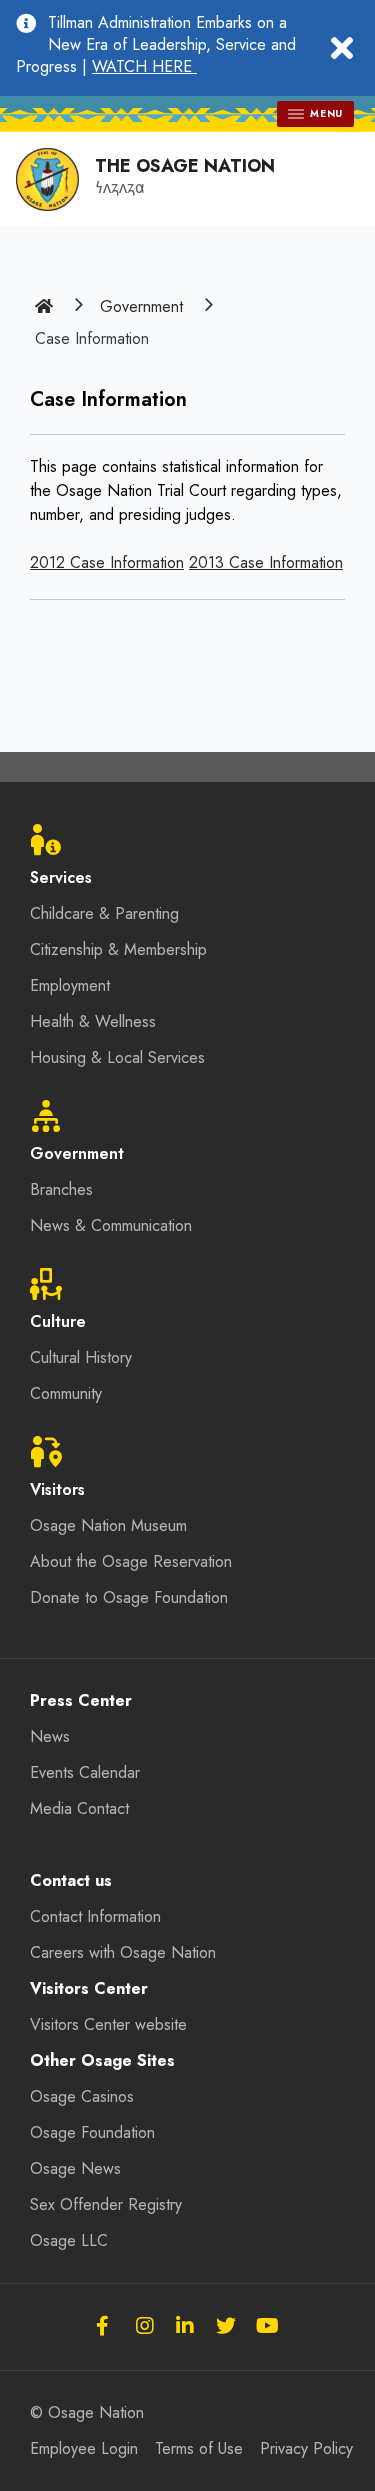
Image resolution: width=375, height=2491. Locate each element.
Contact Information (95, 1916)
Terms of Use (199, 2448)
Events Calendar (85, 1772)
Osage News (75, 2168)
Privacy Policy (306, 2448)
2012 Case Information (107, 562)
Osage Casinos (82, 2096)
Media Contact (79, 1808)
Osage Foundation (92, 2132)
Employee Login (84, 2448)
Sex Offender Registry (106, 2204)
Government (141, 306)
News (50, 1736)
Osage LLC (69, 2240)
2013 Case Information (266, 562)
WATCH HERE (144, 66)
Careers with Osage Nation (123, 1952)
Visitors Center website (108, 2024)
